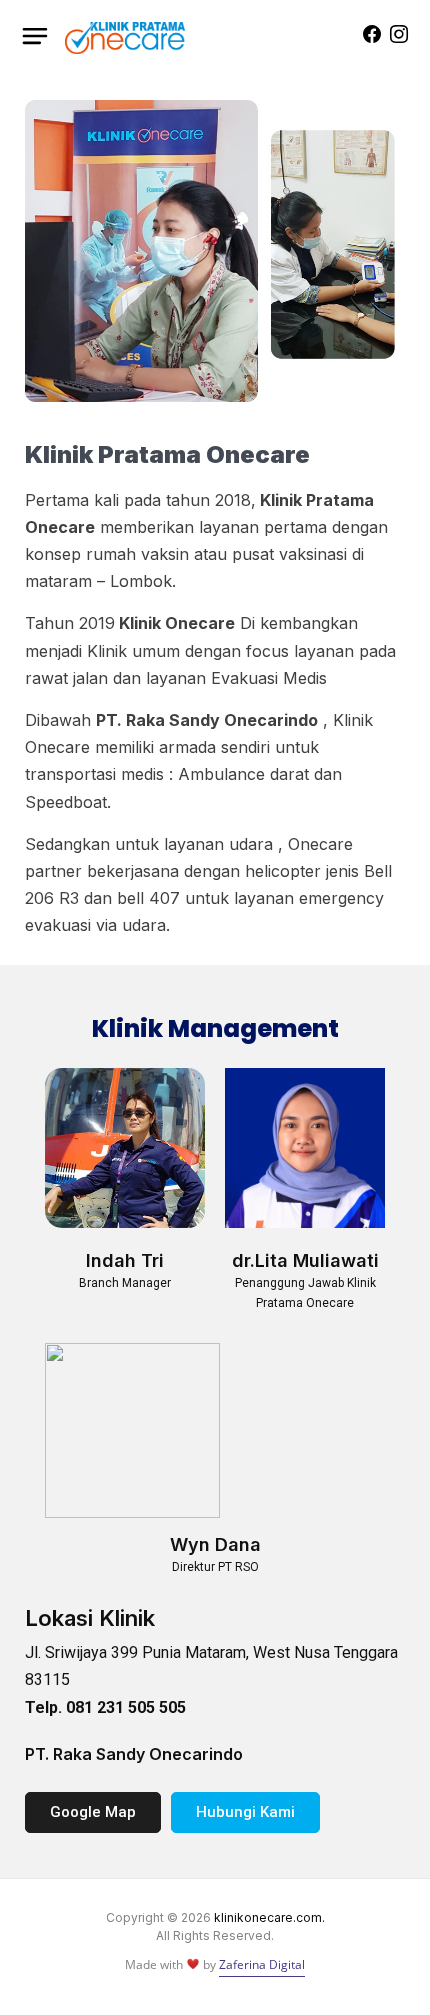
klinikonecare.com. (269, 1917)
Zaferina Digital (262, 1964)
